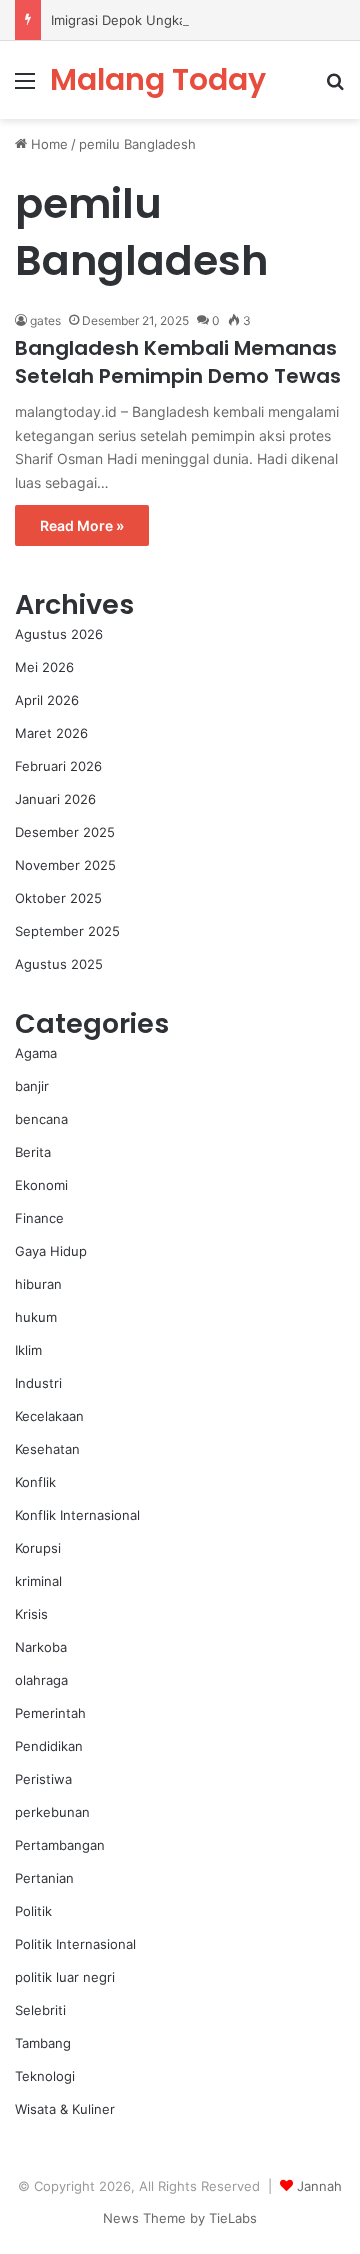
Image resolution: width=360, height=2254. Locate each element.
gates (45, 320)
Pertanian (44, 1878)
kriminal (38, 1581)
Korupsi (38, 1548)
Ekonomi (41, 1185)
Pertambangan (60, 1845)
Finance (39, 1218)
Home (47, 144)
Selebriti (40, 2010)
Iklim (28, 1350)
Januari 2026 (55, 799)
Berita (33, 1152)
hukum (36, 1317)
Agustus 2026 (59, 634)
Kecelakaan (49, 1416)
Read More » (82, 525)
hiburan (38, 1284)
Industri (38, 1383)
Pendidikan (49, 1746)
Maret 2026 (51, 733)
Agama (36, 1053)
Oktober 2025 (58, 898)
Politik (33, 1911)
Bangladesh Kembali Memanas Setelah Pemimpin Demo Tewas (178, 362)
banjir (32, 1086)
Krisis (31, 1614)
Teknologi (45, 2076)
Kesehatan (47, 1449)
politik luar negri (65, 1977)
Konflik (35, 1482)
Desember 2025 (65, 832)
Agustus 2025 (59, 964)
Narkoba (41, 1647)
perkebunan (52, 1812)
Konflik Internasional (77, 1515)
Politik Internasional (75, 1944)
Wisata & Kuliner (65, 2109)
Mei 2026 (44, 667)
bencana (41, 1119)
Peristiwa (43, 1779)
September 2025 (67, 931)
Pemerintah (50, 1713)
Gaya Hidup (51, 1251)
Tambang (43, 2043)
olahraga (41, 1680)
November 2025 (65, 865)
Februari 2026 (58, 766)
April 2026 (47, 700)
